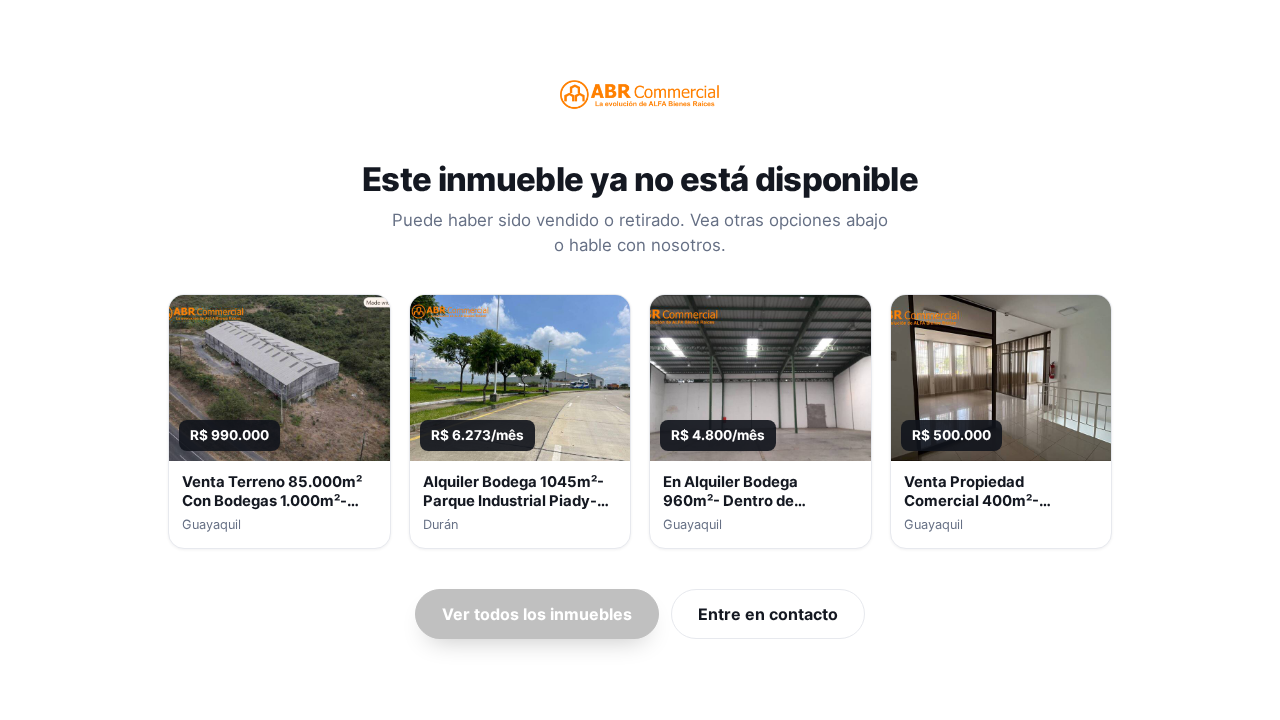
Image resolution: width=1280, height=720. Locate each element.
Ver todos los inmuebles (537, 614)
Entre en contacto (768, 614)
